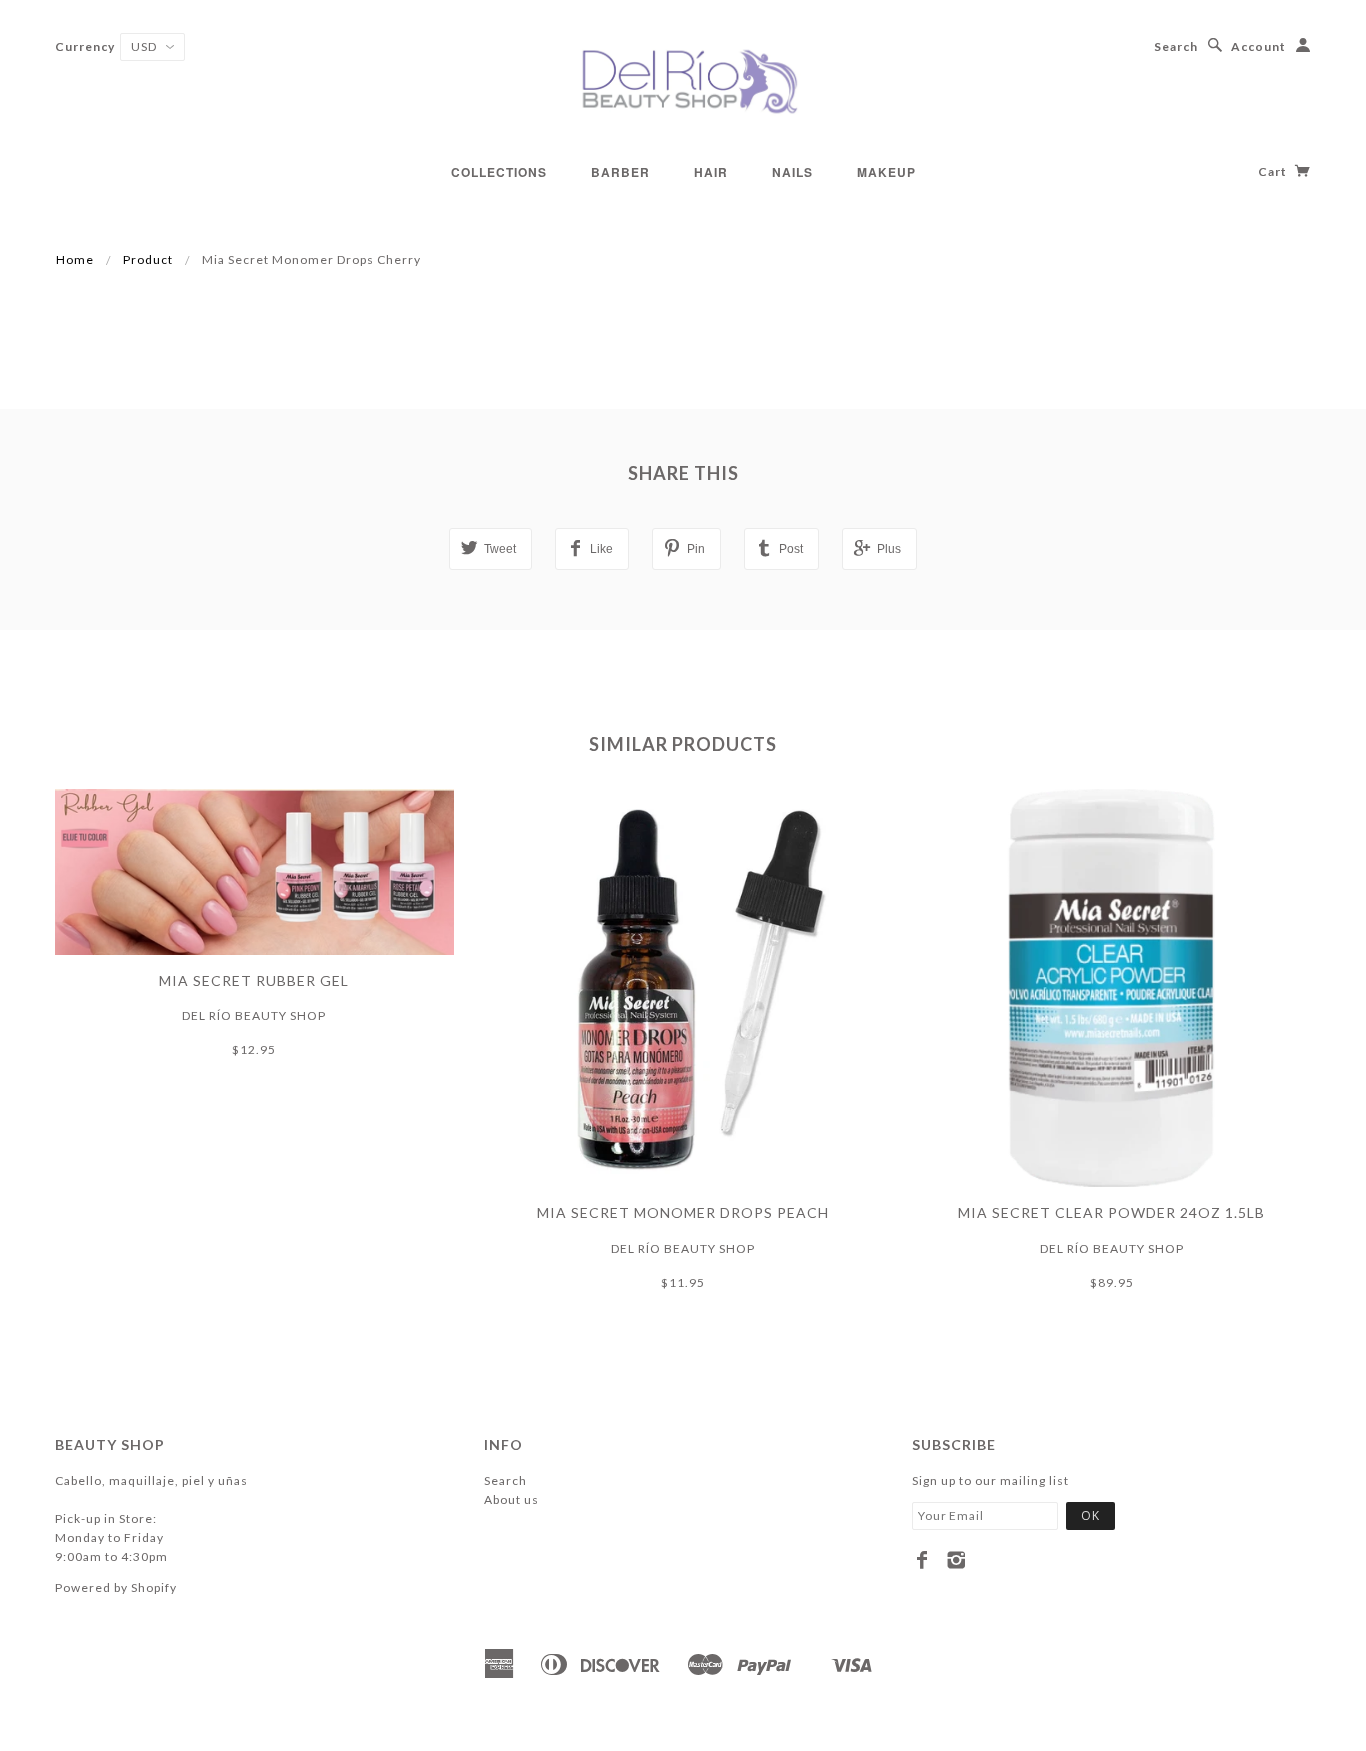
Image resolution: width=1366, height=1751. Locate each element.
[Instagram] (956, 1560)
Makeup (886, 172)
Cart (1274, 171)
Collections (499, 172)
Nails (792, 172)
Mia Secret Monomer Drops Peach (683, 1212)
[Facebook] (922, 1560)
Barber (620, 172)
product (148, 259)
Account (1258, 46)
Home (75, 259)
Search (1176, 46)
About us (511, 1499)
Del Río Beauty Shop (254, 1015)
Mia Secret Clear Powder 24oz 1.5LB (1111, 1212)
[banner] (683, 80)
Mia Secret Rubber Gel (254, 980)
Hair (711, 172)
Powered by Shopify (116, 1587)
